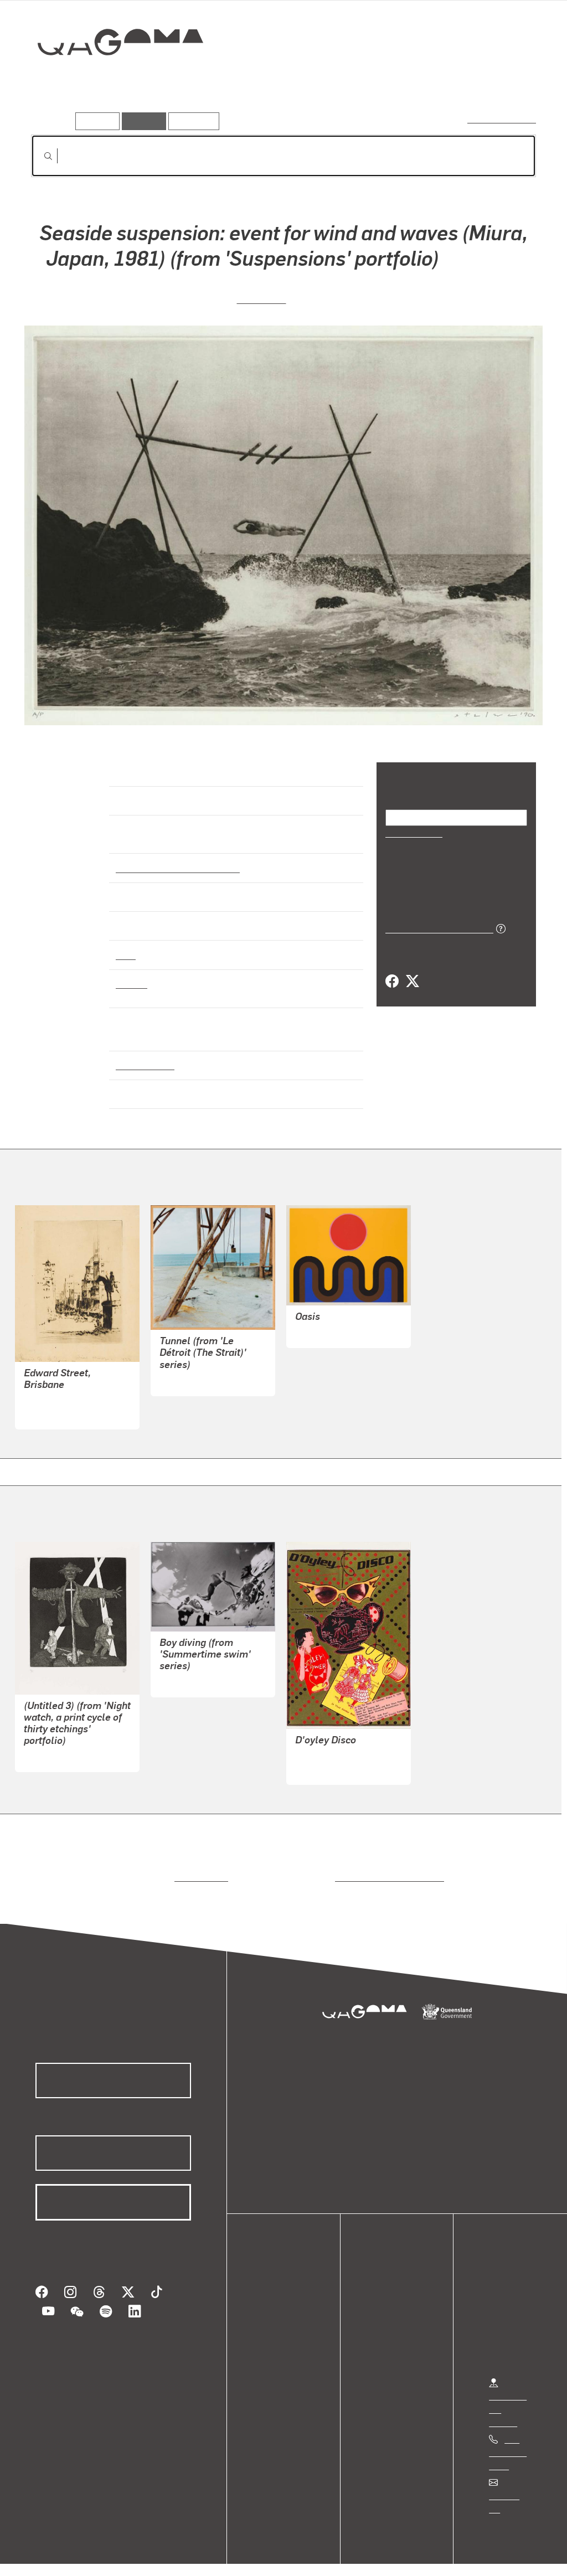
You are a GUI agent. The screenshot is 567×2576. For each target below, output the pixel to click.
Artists (454, 81)
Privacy (121, 2556)
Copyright (173, 2556)
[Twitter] (412, 980)
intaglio (131, 973)
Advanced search (502, 119)
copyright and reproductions (386, 1867)
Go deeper (511, 81)
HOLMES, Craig (190, 1671)
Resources (191, 121)
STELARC (262, 297)
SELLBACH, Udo (56, 1746)
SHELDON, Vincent (61, 1390)
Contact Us (510, 2485)
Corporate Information (252, 2556)
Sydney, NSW (143, 1055)
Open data (282, 2288)
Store (273, 2328)
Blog (271, 2341)
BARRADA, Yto (188, 1370)
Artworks (400, 81)
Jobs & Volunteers (53, 2556)
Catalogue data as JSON (435, 927)
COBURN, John (324, 1322)
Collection (112, 78)
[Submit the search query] (39, 156)
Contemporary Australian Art (176, 858)
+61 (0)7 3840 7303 (508, 2442)
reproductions (199, 1867)
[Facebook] (392, 980)
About (274, 2354)
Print (126, 944)
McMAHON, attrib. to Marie (347, 1745)
